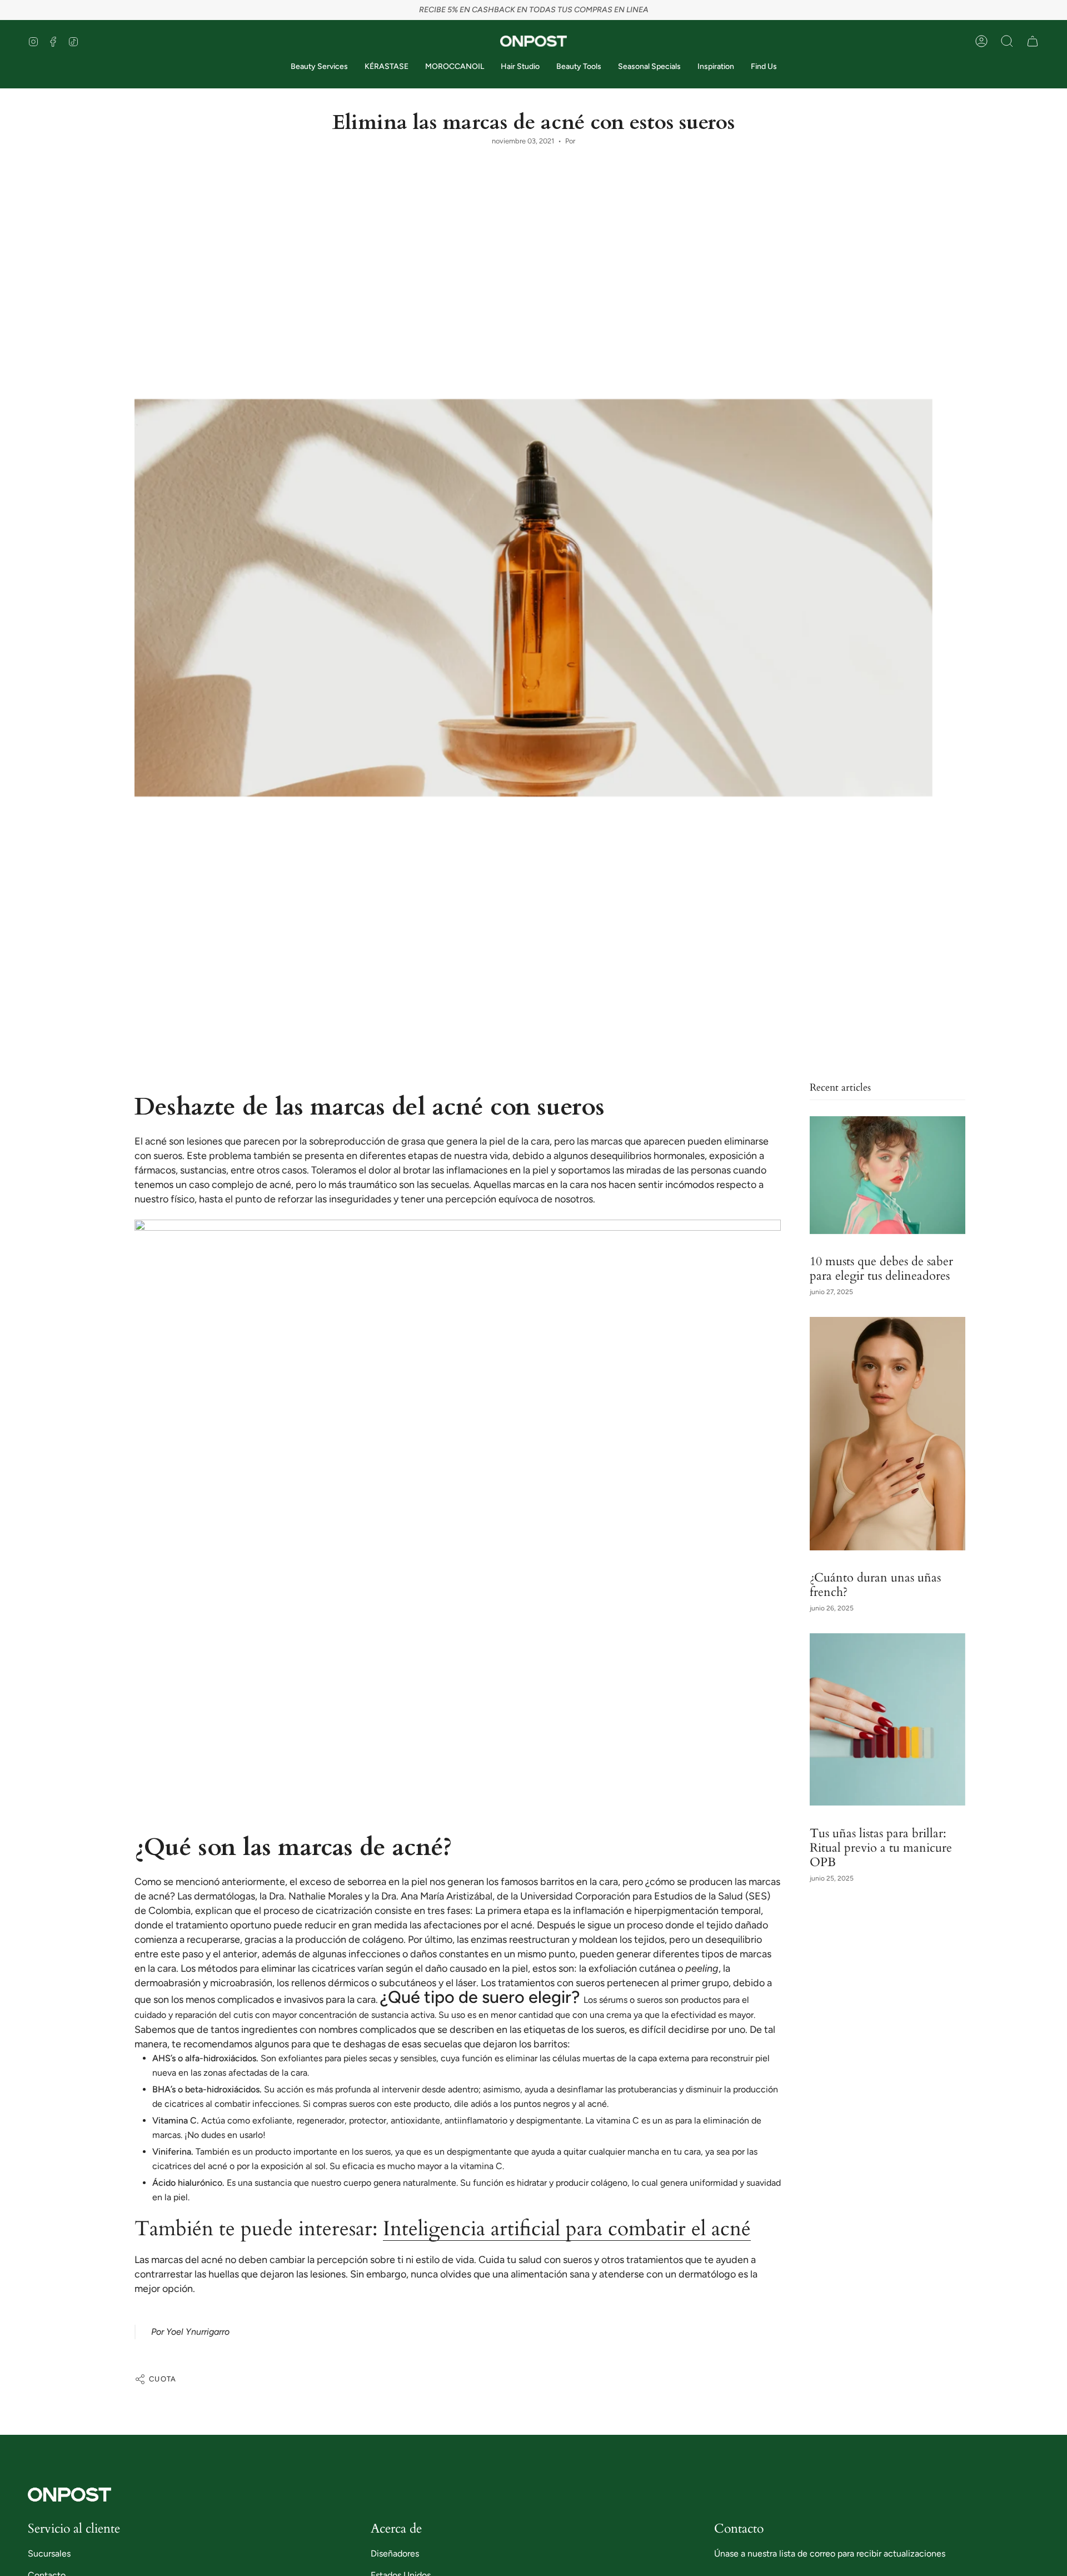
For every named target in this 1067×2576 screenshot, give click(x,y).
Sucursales (49, 2553)
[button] (1007, 41)
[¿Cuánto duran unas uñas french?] (887, 1434)
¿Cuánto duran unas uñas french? (875, 1585)
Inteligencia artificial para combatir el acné (567, 2229)
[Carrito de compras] (1033, 41)
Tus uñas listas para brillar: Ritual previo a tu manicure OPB (881, 1847)
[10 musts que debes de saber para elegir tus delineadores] (887, 1175)
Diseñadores (395, 2553)
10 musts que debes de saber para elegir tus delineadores (881, 1269)
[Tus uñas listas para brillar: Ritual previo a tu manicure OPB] (887, 1720)
